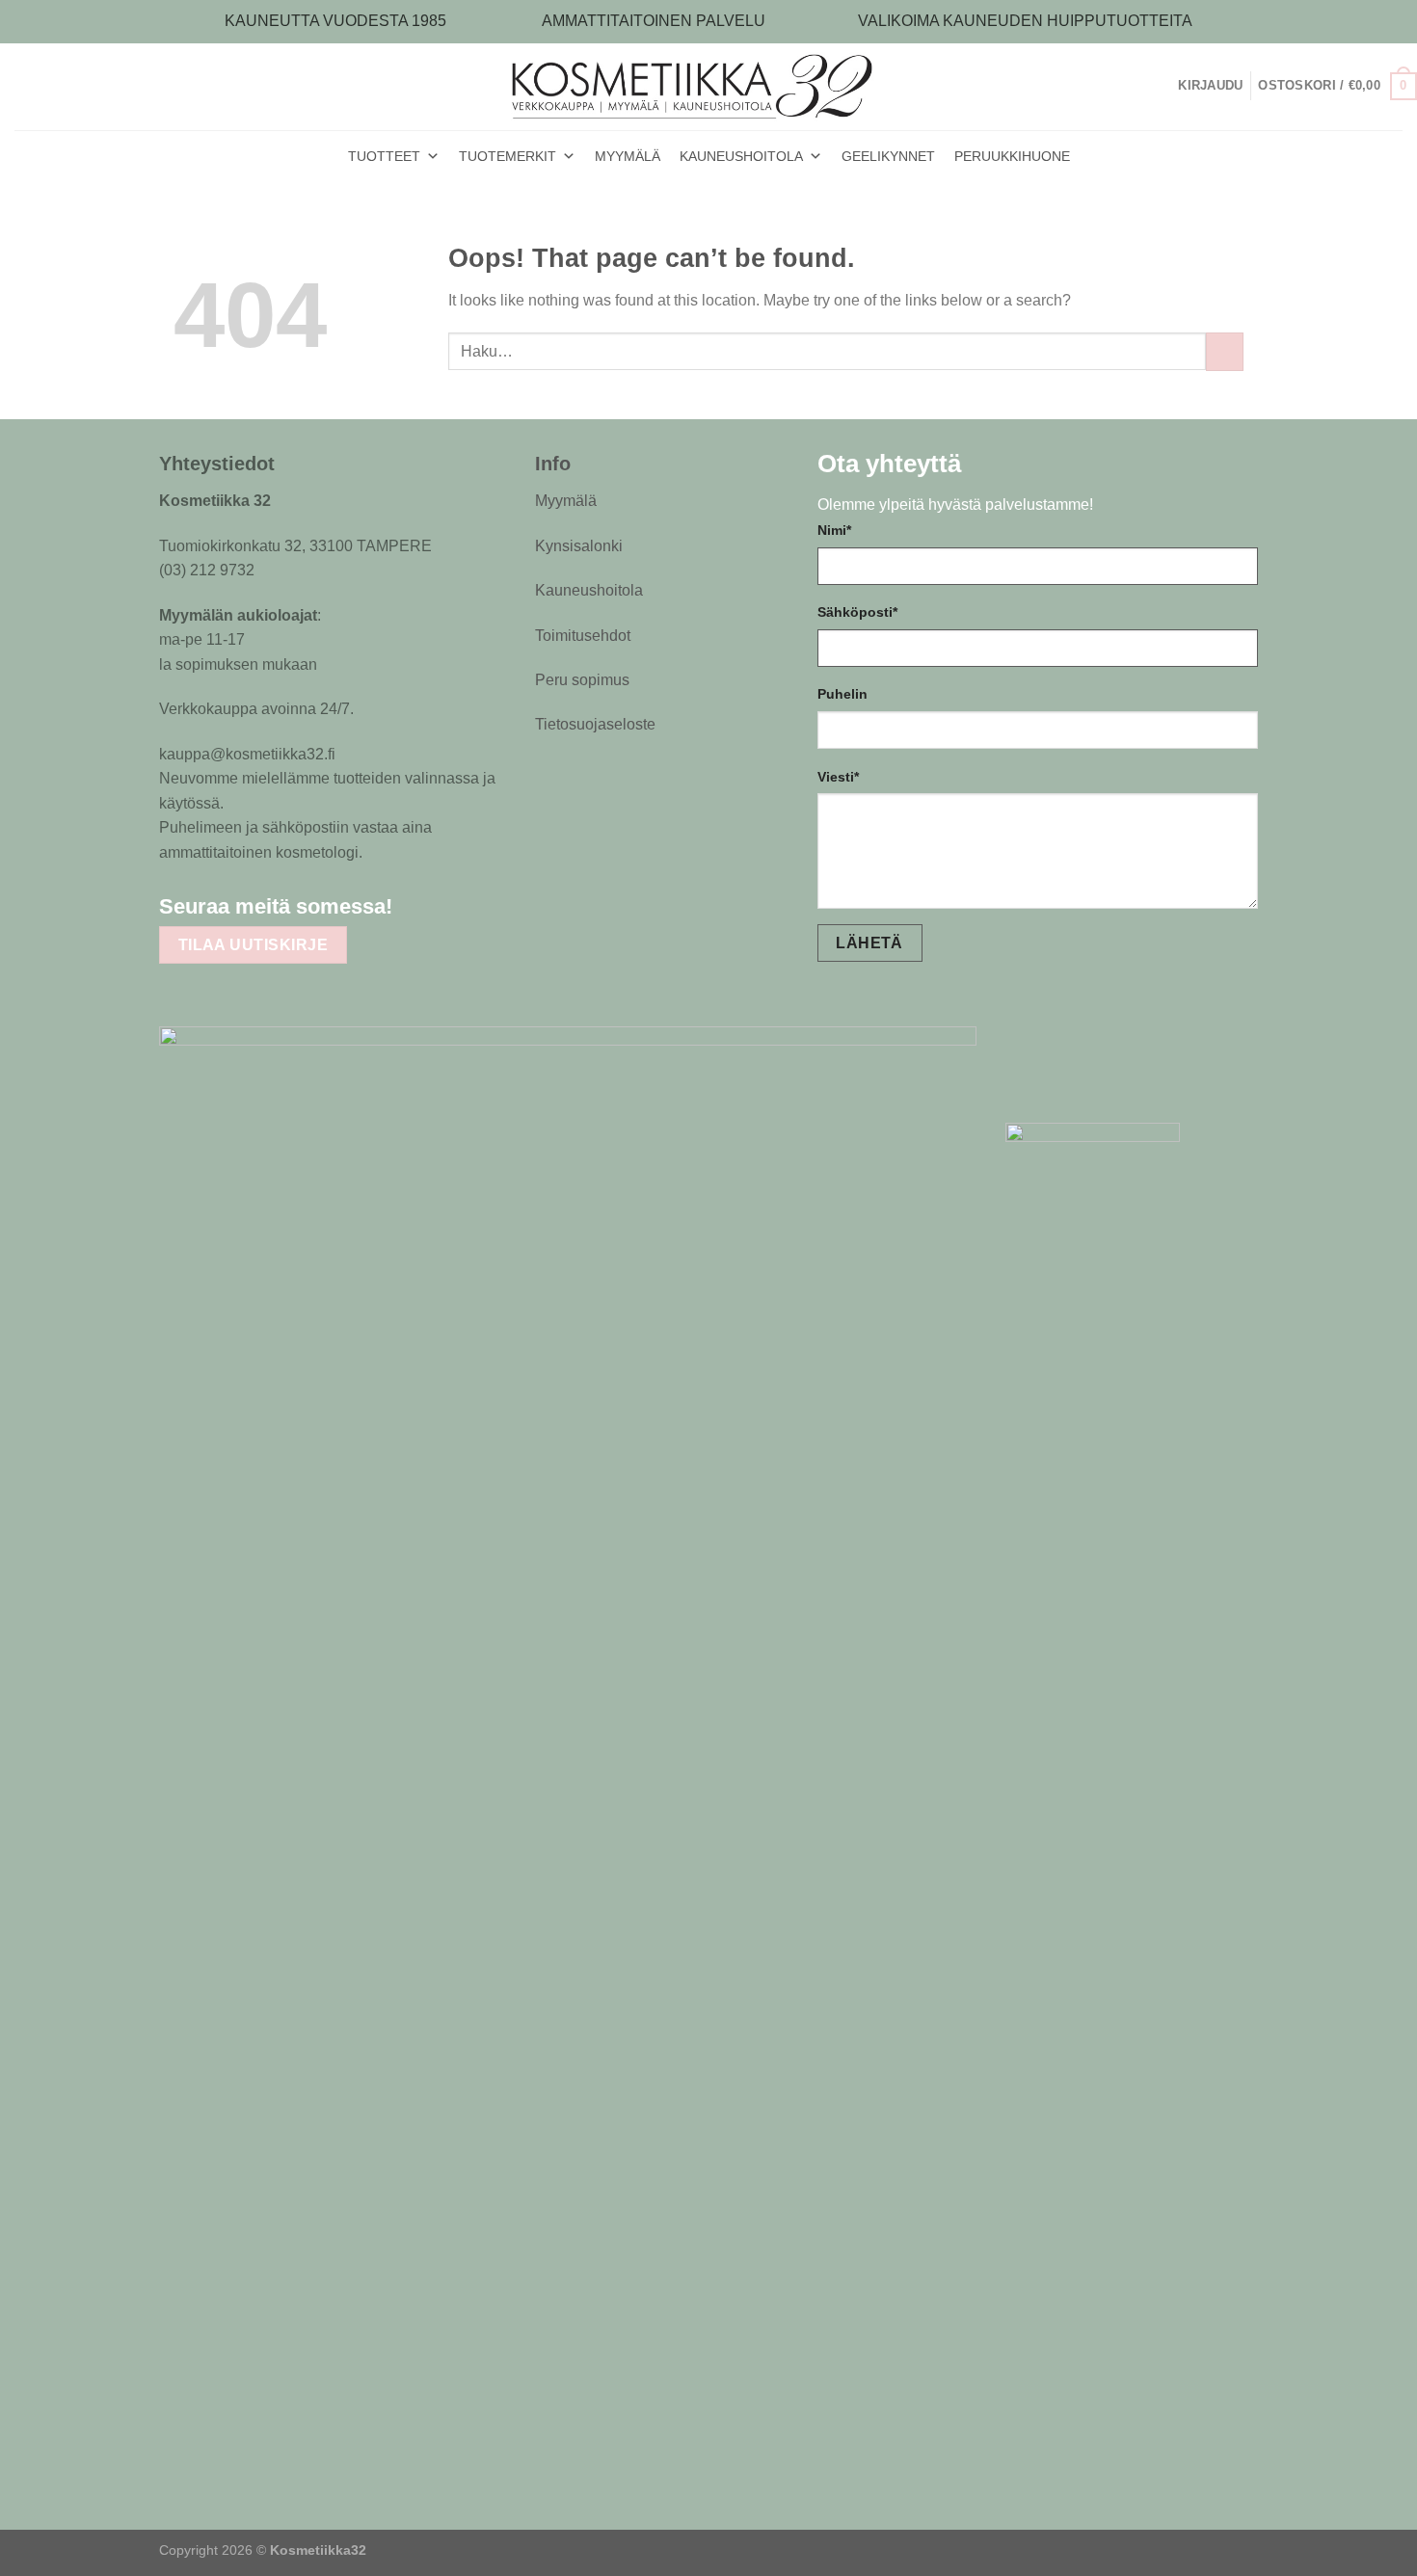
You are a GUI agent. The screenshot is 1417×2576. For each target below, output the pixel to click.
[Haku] (1171, 86)
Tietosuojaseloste (595, 724)
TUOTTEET (384, 156)
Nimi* (834, 530)
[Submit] (1225, 351)
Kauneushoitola (589, 590)
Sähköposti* (857, 612)
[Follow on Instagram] (459, 905)
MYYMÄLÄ (628, 156)
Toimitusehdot (583, 636)
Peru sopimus (582, 680)
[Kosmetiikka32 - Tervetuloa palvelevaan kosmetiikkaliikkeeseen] (709, 86)
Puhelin (842, 694)
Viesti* (838, 777)
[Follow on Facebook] (421, 905)
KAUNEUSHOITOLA (741, 156)
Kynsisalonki (579, 546)
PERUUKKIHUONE (1012, 156)
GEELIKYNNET (888, 156)
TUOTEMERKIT (508, 156)
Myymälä (566, 501)
